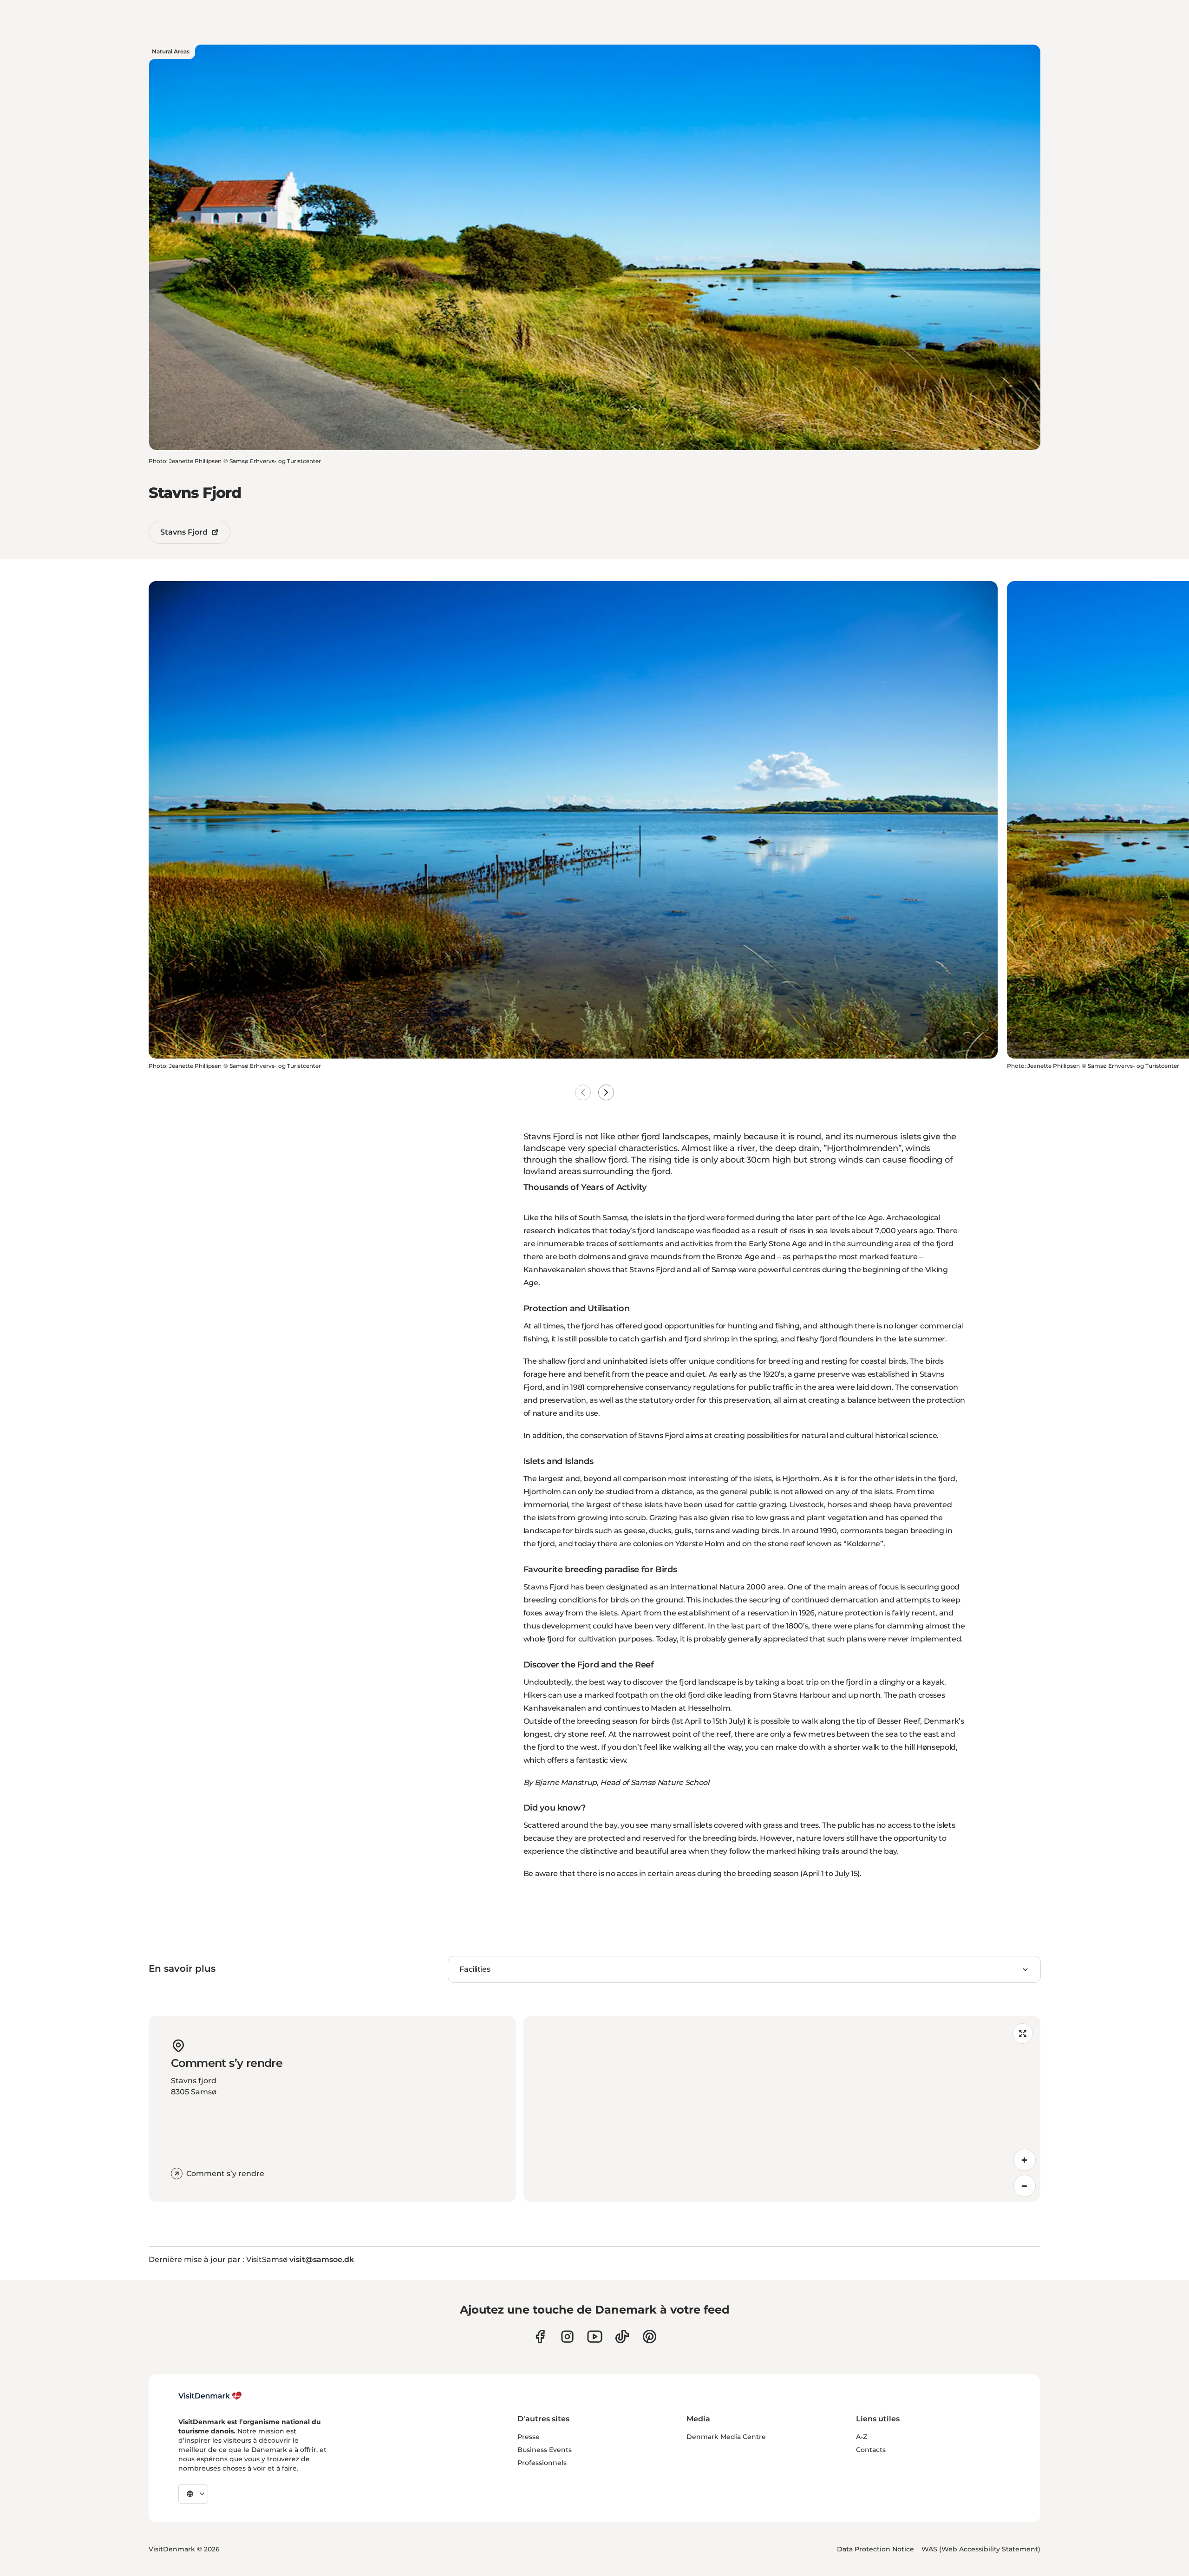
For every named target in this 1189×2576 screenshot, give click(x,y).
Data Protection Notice (875, 2549)
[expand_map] (1023, 2033)
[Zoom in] (1025, 2160)
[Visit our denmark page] (540, 2337)
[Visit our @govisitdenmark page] (622, 2337)
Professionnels (542, 2463)
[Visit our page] (567, 2337)
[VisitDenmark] (210, 2396)
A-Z (862, 2437)
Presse (529, 2437)
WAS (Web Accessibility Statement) (981, 2549)
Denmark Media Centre (726, 2437)
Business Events (545, 2450)
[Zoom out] (1025, 2186)
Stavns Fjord (184, 532)
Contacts (871, 2450)
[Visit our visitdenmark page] (595, 2337)
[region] (782, 2109)
